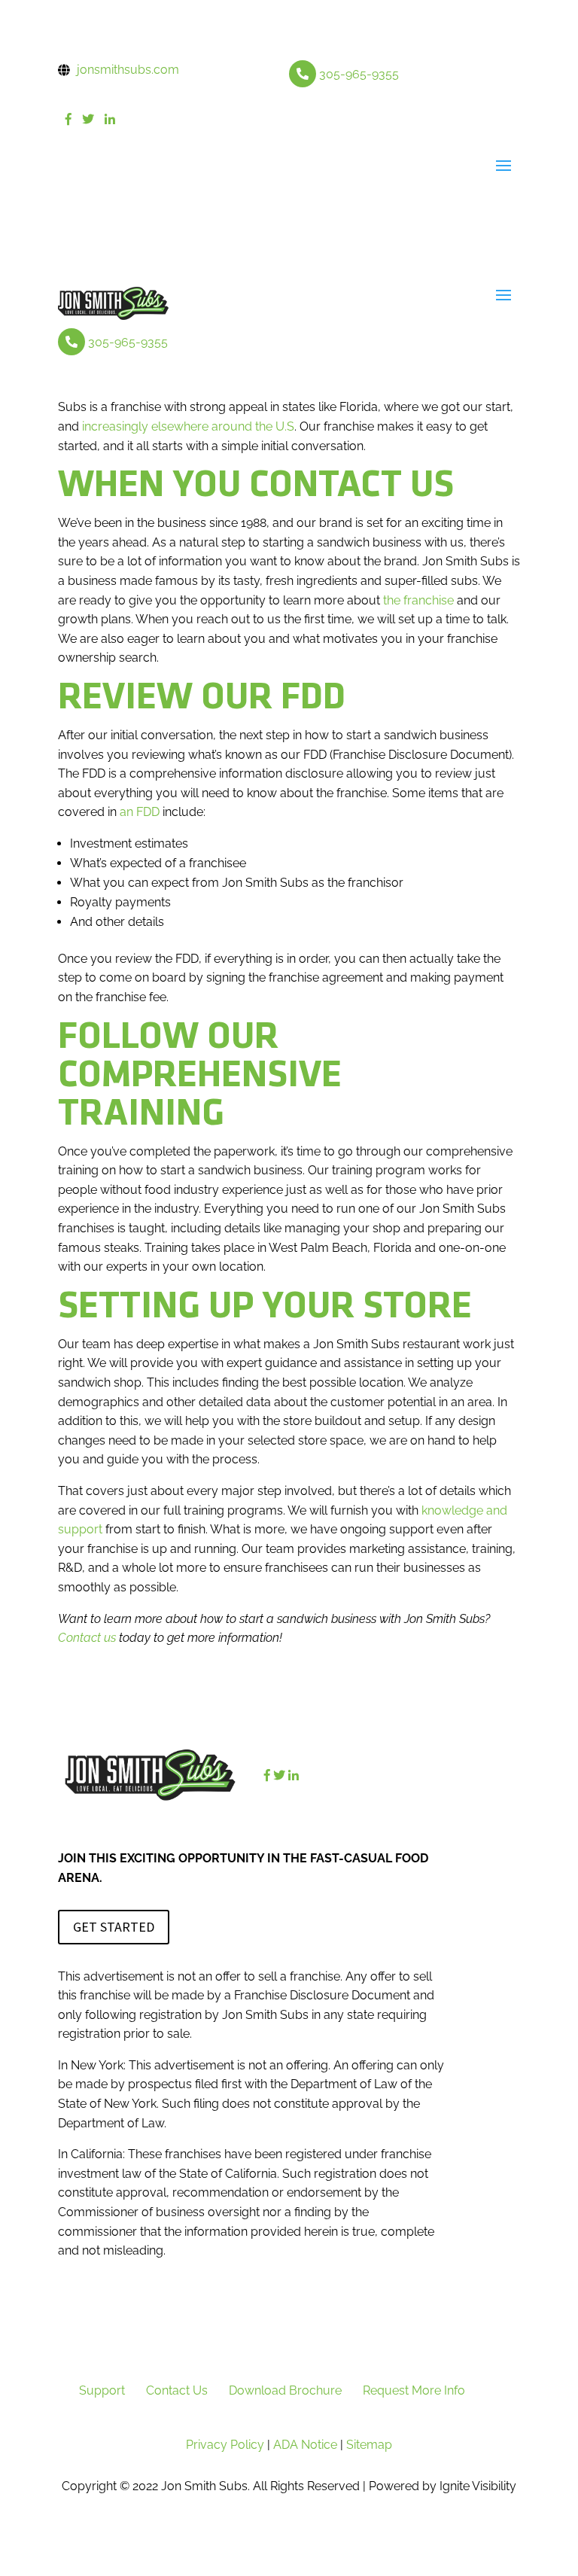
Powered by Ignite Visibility (441, 2486)
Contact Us (177, 2390)
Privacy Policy (225, 2445)
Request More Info (414, 2390)
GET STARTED (114, 1927)
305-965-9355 (359, 74)
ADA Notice (305, 2445)
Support (102, 2390)
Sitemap (369, 2445)
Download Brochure (285, 2390)
